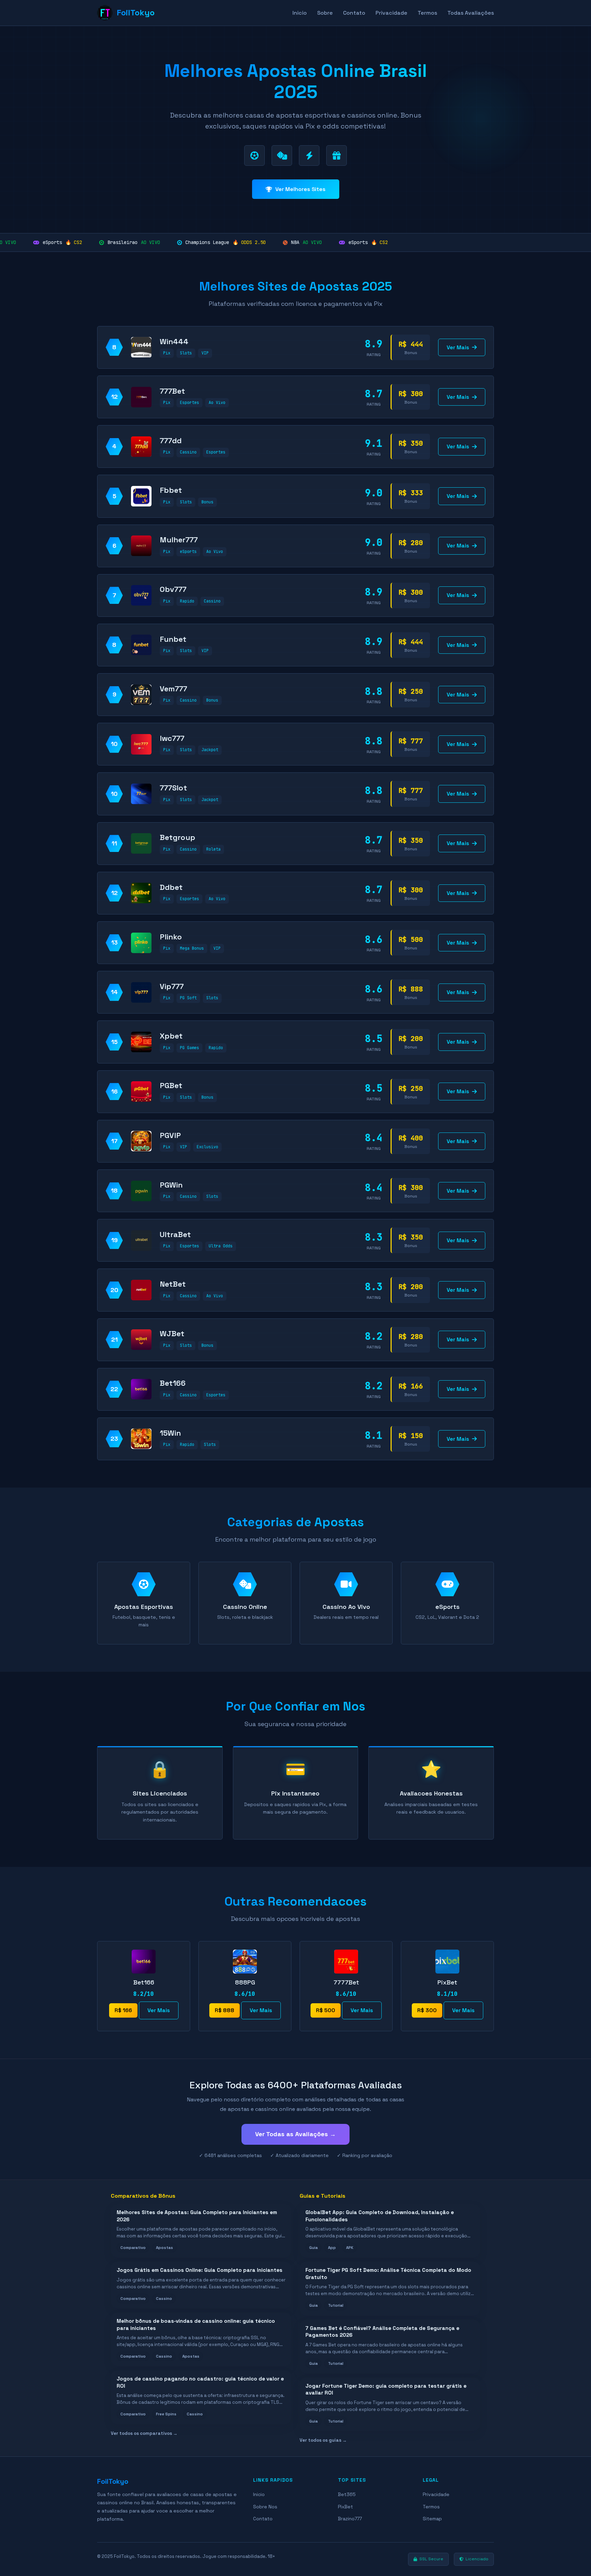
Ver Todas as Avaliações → (295, 2134)
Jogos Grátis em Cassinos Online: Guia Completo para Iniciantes (200, 2270)
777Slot (173, 788)
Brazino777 (350, 2519)
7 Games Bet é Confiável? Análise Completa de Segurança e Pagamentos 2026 (382, 2332)
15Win (170, 1433)
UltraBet (175, 1234)
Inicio (300, 13)
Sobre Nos (265, 2507)
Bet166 (173, 1383)
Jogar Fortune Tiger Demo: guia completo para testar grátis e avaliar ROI (386, 2389)
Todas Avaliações (471, 13)
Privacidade (391, 13)
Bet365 (347, 2494)
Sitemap (432, 2519)
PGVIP (170, 1135)
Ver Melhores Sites (300, 189)
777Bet (172, 391)
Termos (427, 13)
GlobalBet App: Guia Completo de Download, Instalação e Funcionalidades (380, 2216)
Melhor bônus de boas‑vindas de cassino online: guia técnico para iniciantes (196, 2324)
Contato (354, 13)
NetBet (173, 1284)
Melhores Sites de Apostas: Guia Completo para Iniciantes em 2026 (197, 2216)
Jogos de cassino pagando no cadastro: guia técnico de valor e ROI (200, 2382)
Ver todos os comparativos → (144, 2433)
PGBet (171, 1085)
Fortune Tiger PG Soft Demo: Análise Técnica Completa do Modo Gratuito (388, 2274)
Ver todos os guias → (323, 2440)
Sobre (325, 13)
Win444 (174, 341)
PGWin (171, 1185)
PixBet (345, 2507)
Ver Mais (458, 347)
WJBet (172, 1333)
